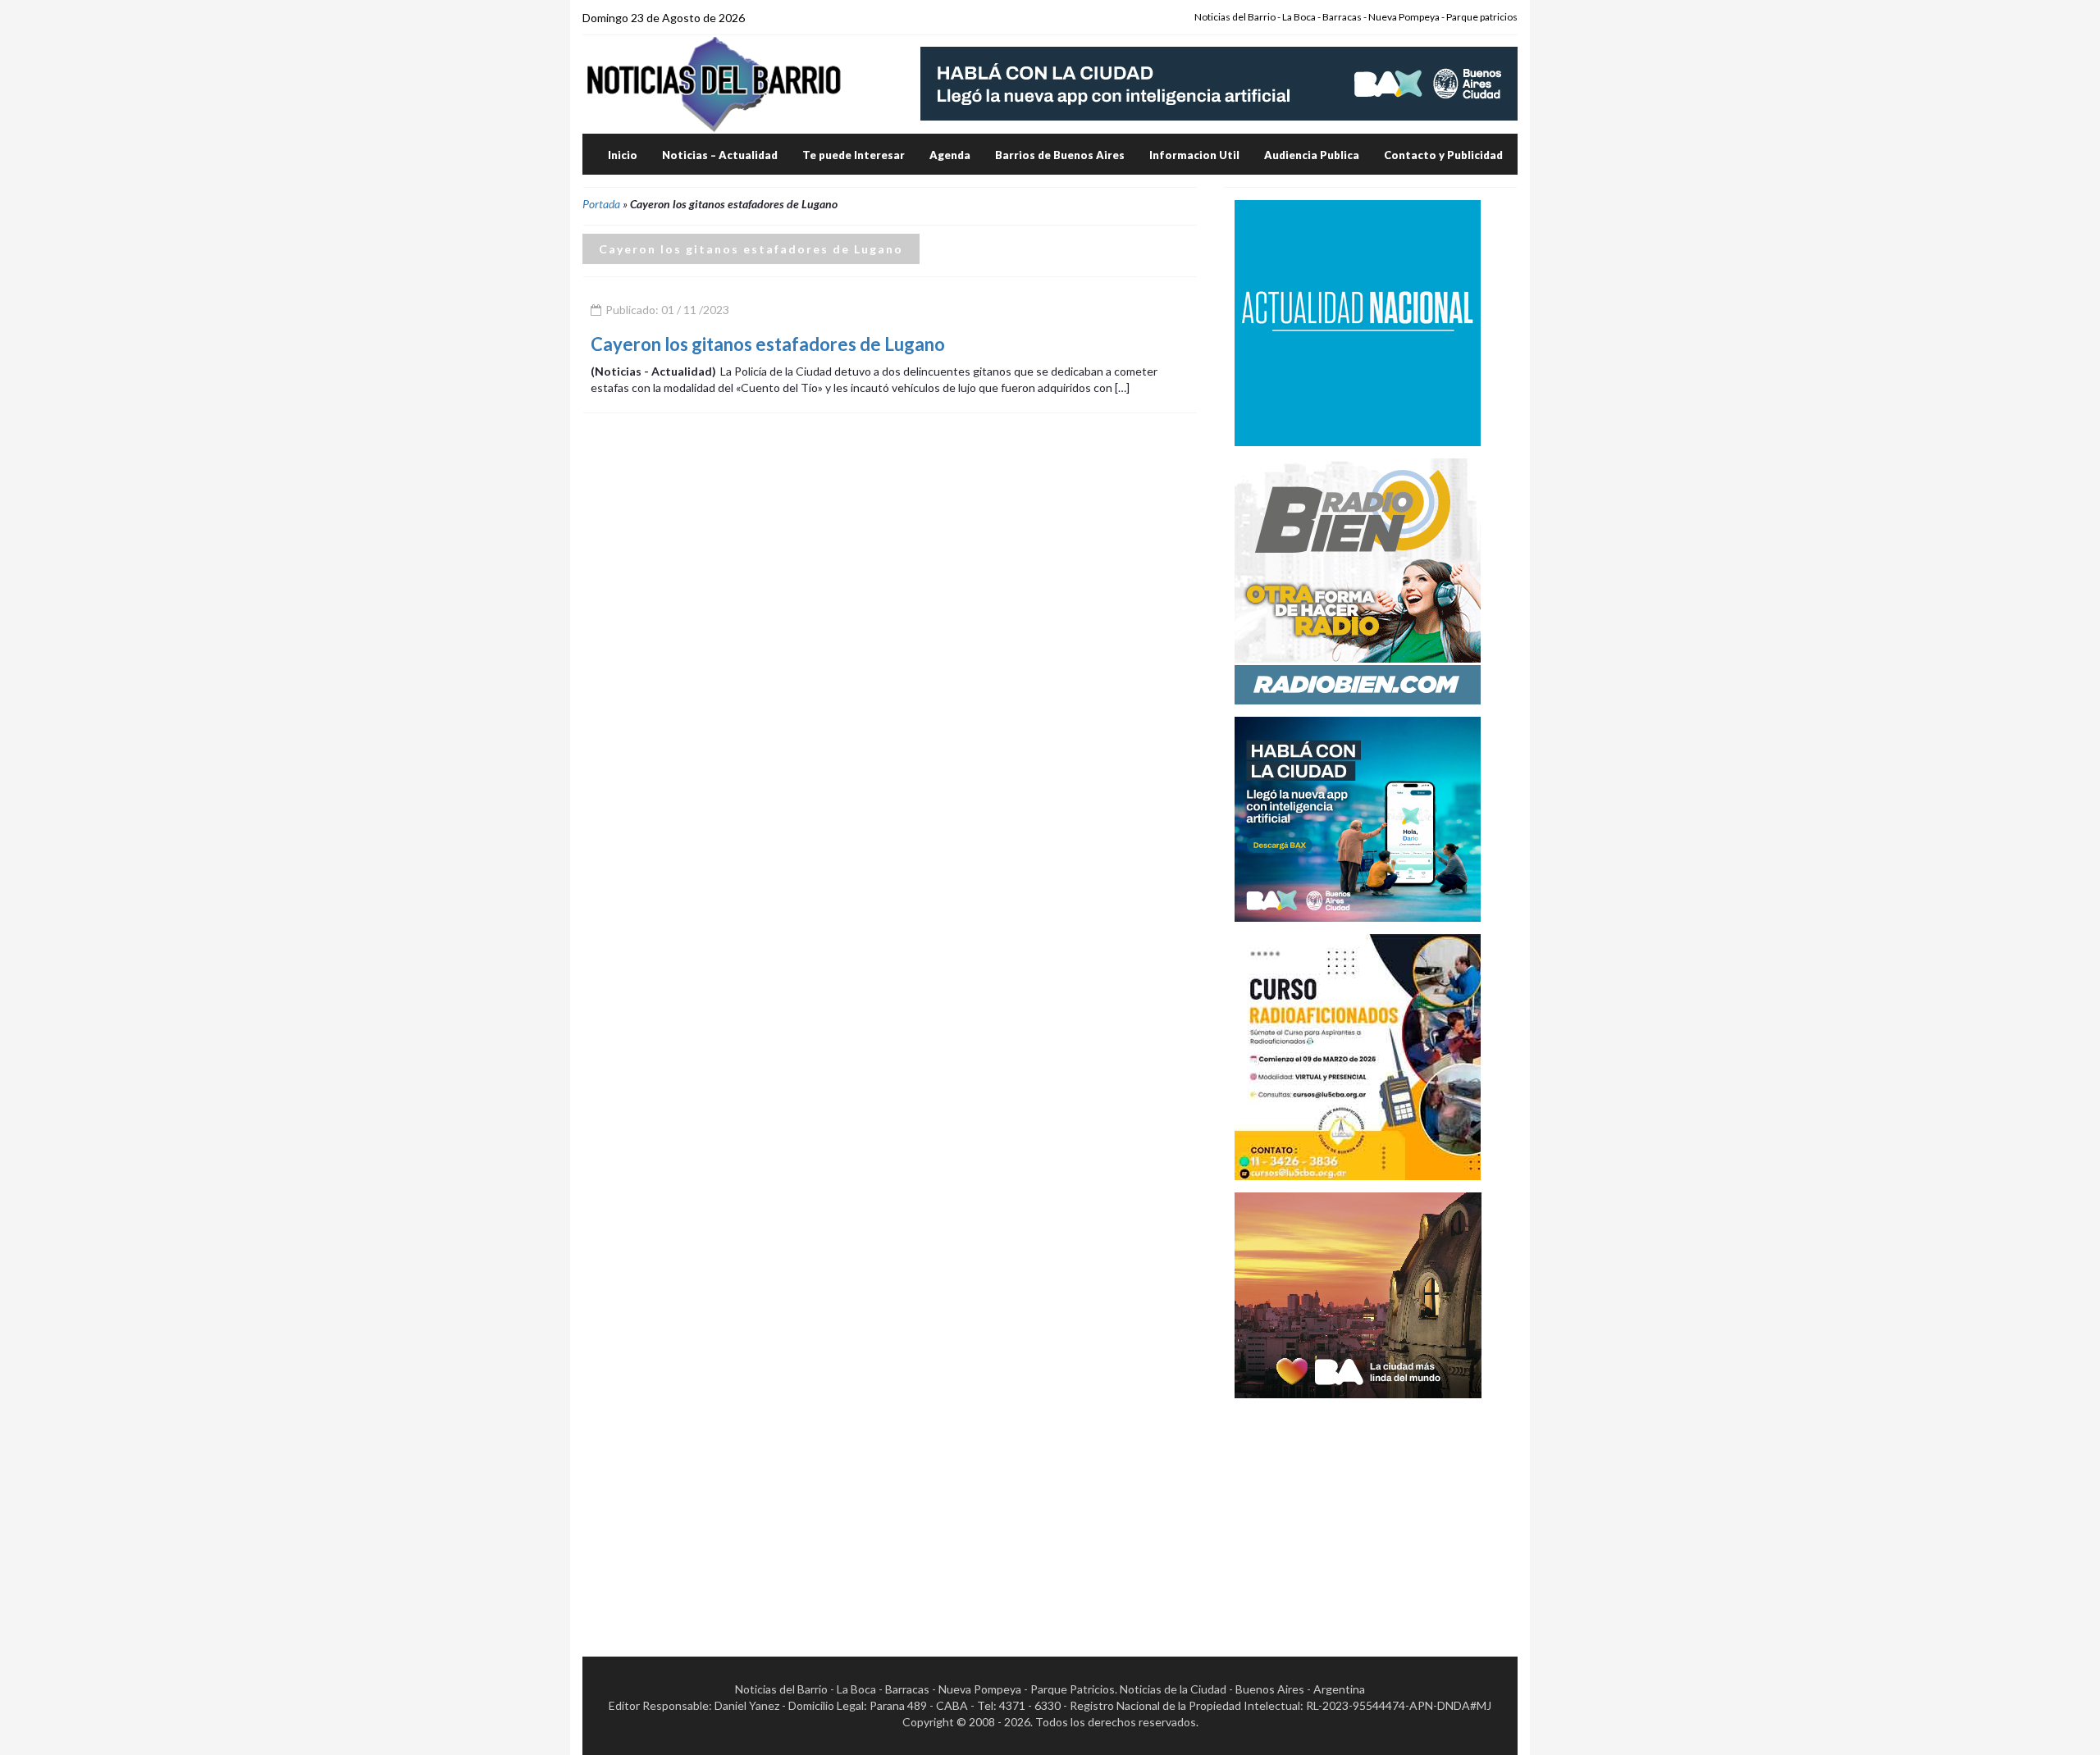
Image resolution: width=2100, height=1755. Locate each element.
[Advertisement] (1358, 1513)
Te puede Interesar (854, 155)
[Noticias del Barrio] (714, 83)
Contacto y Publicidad (1443, 155)
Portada (601, 204)
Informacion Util (1194, 155)
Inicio (623, 155)
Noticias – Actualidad (720, 155)
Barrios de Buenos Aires (1060, 155)
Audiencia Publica (1312, 155)
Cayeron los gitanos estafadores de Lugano (768, 344)
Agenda (950, 155)
